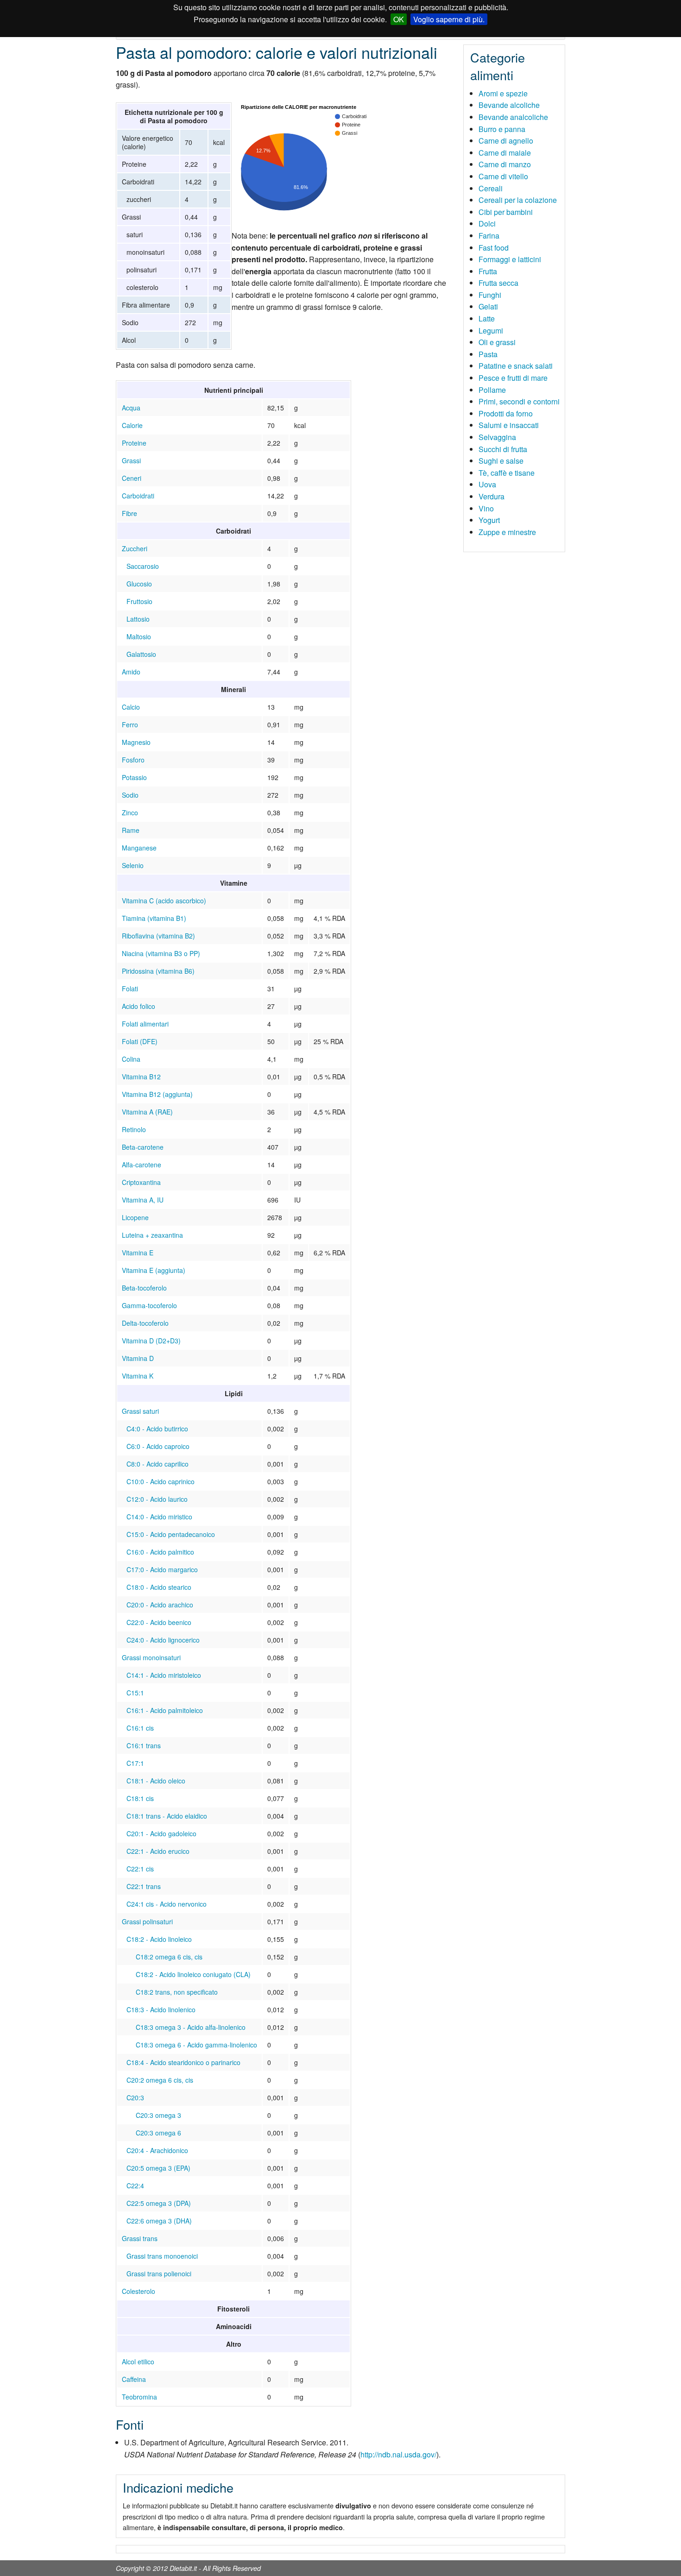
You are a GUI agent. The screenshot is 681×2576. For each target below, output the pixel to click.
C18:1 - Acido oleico (156, 1781)
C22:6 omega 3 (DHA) (159, 2221)
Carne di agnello (506, 141)
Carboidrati (138, 496)
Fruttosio (139, 601)
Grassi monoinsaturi (151, 1657)
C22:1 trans (144, 1886)
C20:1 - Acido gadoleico (161, 1833)
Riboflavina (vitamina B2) (158, 936)
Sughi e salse (501, 461)
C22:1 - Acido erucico (158, 1851)
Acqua (131, 408)
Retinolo (134, 1129)
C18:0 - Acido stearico (159, 1587)
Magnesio (136, 742)
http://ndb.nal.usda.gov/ (398, 2454)
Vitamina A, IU (143, 1200)
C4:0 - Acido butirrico (157, 1429)
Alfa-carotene (142, 1165)
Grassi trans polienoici (159, 2274)
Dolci (487, 224)
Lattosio (138, 619)
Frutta (488, 271)
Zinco (130, 812)
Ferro (130, 724)
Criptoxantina (141, 1182)
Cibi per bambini (506, 212)
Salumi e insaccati (509, 425)
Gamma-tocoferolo (149, 1305)
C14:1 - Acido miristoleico (164, 1675)
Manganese (139, 848)
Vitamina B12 (141, 1077)
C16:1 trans (144, 1745)
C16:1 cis (140, 1728)
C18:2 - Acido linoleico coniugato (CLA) (193, 1974)
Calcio (131, 707)
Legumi (491, 331)
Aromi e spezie (503, 93)
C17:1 (135, 1763)
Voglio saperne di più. (449, 19)
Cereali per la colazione (518, 200)
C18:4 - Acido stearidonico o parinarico (183, 2062)
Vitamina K (138, 1376)
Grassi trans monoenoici (162, 2256)
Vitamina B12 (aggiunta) (157, 1094)
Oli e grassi (497, 342)
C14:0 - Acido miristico (159, 1517)
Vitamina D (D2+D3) (151, 1341)
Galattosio (141, 654)
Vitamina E (138, 1253)
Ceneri (132, 478)
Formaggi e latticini (510, 259)
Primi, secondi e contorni (519, 401)
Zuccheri (135, 548)
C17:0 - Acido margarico (162, 1569)
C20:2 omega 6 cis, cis (160, 2080)
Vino (486, 508)
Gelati (488, 306)
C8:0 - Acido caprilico (158, 1464)
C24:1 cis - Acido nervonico (167, 1904)
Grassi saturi (140, 1411)
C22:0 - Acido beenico (159, 1622)
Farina (489, 236)
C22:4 (135, 2186)
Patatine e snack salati (516, 366)
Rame (131, 830)
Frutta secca (498, 283)
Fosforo (133, 760)
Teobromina (139, 2397)
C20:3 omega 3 (158, 2115)
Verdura (492, 496)
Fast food (494, 248)
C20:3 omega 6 (158, 2133)
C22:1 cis (140, 1869)
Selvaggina (497, 437)
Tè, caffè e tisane (507, 473)
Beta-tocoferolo (144, 1288)
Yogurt (489, 520)
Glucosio (139, 584)
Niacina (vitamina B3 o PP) (161, 953)
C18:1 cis (140, 1798)
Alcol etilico (138, 2362)
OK (399, 19)
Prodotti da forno (506, 413)
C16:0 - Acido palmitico (160, 1552)
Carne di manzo (505, 164)
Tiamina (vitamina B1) (154, 918)
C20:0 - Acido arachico (160, 1605)
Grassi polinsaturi (147, 1921)
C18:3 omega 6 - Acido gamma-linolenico (196, 2045)
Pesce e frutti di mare (513, 378)
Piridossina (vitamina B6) (158, 971)
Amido (131, 672)
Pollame (492, 390)
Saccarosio (143, 566)
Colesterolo (139, 2291)
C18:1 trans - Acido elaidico (167, 1816)
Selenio (133, 865)
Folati (130, 989)
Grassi (131, 460)
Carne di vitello (503, 176)
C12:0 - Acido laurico (157, 1499)
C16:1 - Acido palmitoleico (165, 1710)
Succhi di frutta (503, 449)
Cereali (491, 188)
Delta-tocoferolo (145, 1323)
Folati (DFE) (140, 1041)
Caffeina (134, 2379)
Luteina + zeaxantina (152, 1235)
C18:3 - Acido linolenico (161, 2009)
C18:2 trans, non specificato (177, 1992)
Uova (487, 484)
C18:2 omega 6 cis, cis (169, 1957)
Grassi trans (140, 2238)
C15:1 (135, 1693)
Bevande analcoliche (513, 117)
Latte (487, 318)
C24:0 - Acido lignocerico (163, 1640)
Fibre (129, 513)
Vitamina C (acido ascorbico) (164, 901)
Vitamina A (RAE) (147, 1112)
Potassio (134, 777)
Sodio (130, 795)
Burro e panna (502, 129)
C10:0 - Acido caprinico (161, 1481)
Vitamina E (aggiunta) (154, 1270)
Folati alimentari (145, 1024)
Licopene (135, 1217)
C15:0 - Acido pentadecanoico (171, 1534)
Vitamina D (138, 1358)
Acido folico (139, 1006)
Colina (131, 1059)
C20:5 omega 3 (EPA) (158, 2168)
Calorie (132, 425)
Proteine (134, 443)
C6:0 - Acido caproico (158, 1446)
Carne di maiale (505, 153)
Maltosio (139, 636)
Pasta (488, 354)
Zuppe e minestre (507, 532)
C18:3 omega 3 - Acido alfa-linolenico (191, 2027)
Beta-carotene (143, 1147)
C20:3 (135, 2097)
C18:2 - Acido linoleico (159, 1939)
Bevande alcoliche (509, 105)
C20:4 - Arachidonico (157, 2150)
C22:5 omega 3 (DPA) (159, 2203)
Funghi (490, 295)
